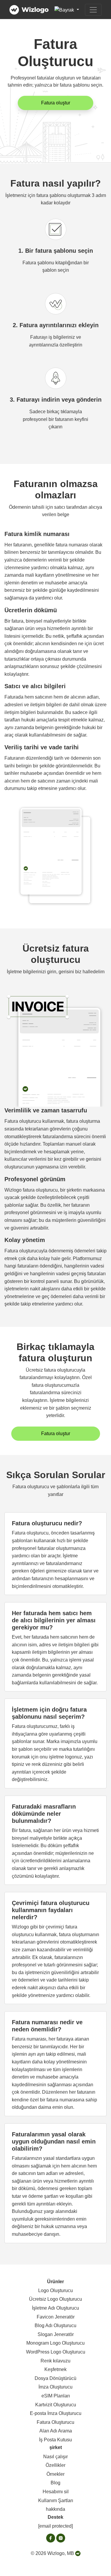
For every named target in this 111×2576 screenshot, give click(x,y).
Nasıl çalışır (55, 2457)
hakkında (55, 2509)
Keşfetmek (55, 2369)
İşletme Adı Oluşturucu (55, 2308)
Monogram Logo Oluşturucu (55, 2343)
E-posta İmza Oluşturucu (56, 2413)
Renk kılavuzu (55, 2361)
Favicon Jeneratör (56, 2317)
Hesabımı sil (56, 2492)
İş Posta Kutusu (55, 2440)
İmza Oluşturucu (55, 2387)
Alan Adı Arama (56, 2431)
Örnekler (55, 2474)
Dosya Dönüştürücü (55, 2378)
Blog (55, 2483)
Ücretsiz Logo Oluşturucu (55, 2299)
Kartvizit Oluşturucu (56, 2405)
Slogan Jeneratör (56, 2334)
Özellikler (55, 2465)
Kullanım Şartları (56, 2501)
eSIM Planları (56, 2396)
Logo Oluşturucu (55, 2290)
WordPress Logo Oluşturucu (56, 2352)
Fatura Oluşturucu (55, 2422)
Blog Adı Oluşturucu (55, 2325)
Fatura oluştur (56, 103)
